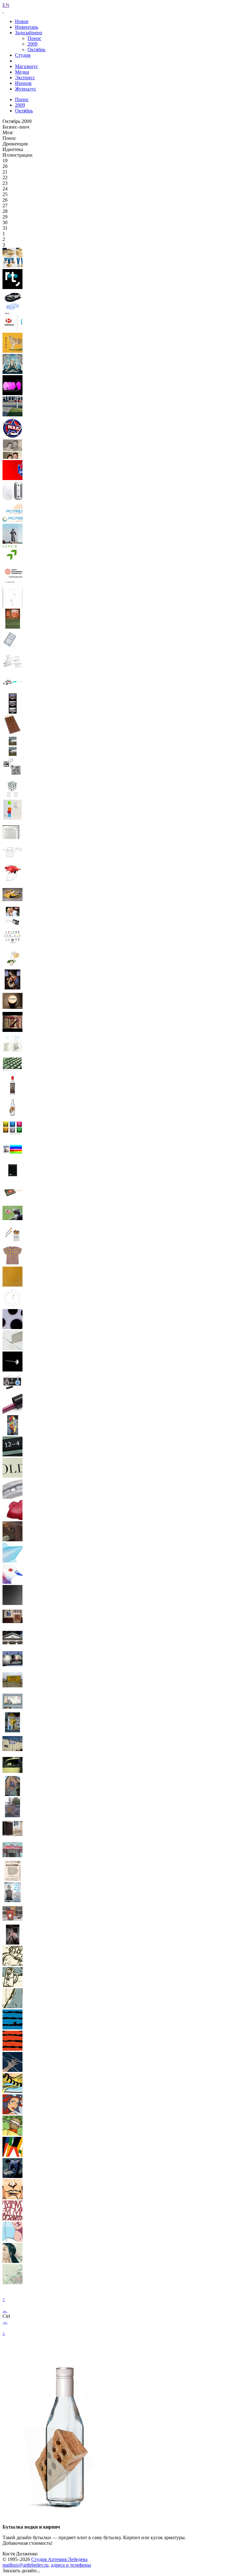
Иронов (23, 83)
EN (6, 5)
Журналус (26, 89)
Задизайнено (29, 33)
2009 (32, 44)
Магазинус (27, 66)
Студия (23, 55)
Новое (22, 21)
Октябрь (36, 49)
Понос (34, 38)
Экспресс (25, 78)
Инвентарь (27, 27)
